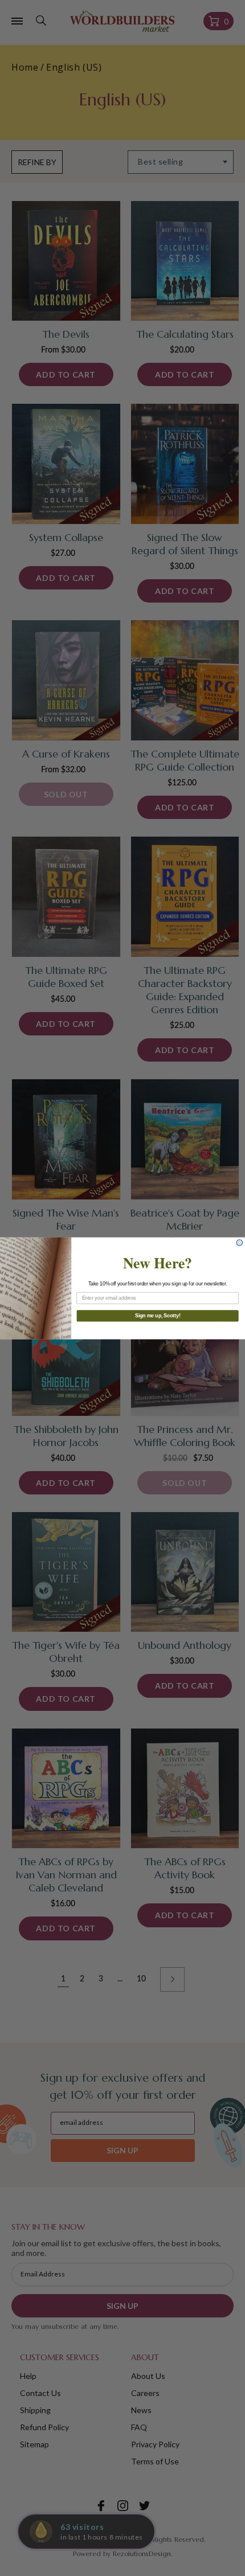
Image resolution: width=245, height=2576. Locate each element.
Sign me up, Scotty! (158, 1315)
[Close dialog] (240, 1242)
